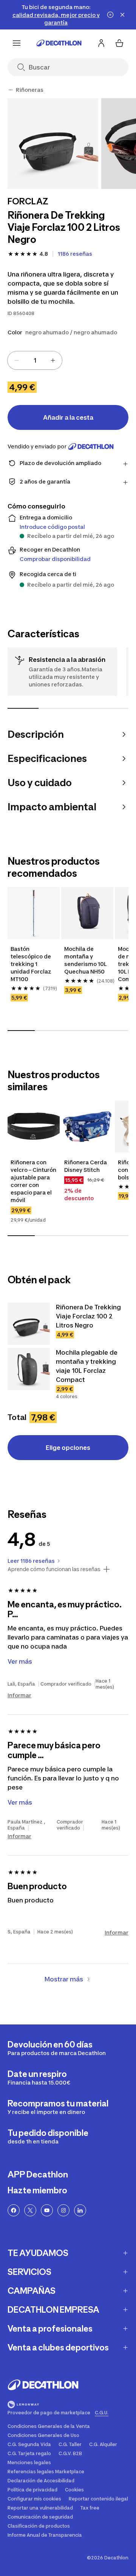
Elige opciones (68, 1448)
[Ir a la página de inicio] (59, 43)
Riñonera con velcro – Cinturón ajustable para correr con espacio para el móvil (34, 1181)
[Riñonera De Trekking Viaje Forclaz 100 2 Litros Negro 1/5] (53, 144)
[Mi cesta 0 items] (119, 43)
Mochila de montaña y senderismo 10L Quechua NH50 (86, 960)
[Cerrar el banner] (122, 15)
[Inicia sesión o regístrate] (101, 43)
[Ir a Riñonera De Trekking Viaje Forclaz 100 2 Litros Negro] (29, 1324)
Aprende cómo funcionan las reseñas (54, 1569)
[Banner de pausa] (110, 15)
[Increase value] (53, 360)
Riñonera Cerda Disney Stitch (86, 1166)
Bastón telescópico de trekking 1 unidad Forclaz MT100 (32, 964)
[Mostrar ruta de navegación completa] (11, 90)
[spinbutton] (35, 360)
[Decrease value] (17, 360)
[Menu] (17, 43)
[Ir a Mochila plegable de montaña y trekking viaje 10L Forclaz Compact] (29, 1369)
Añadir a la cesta (68, 417)
